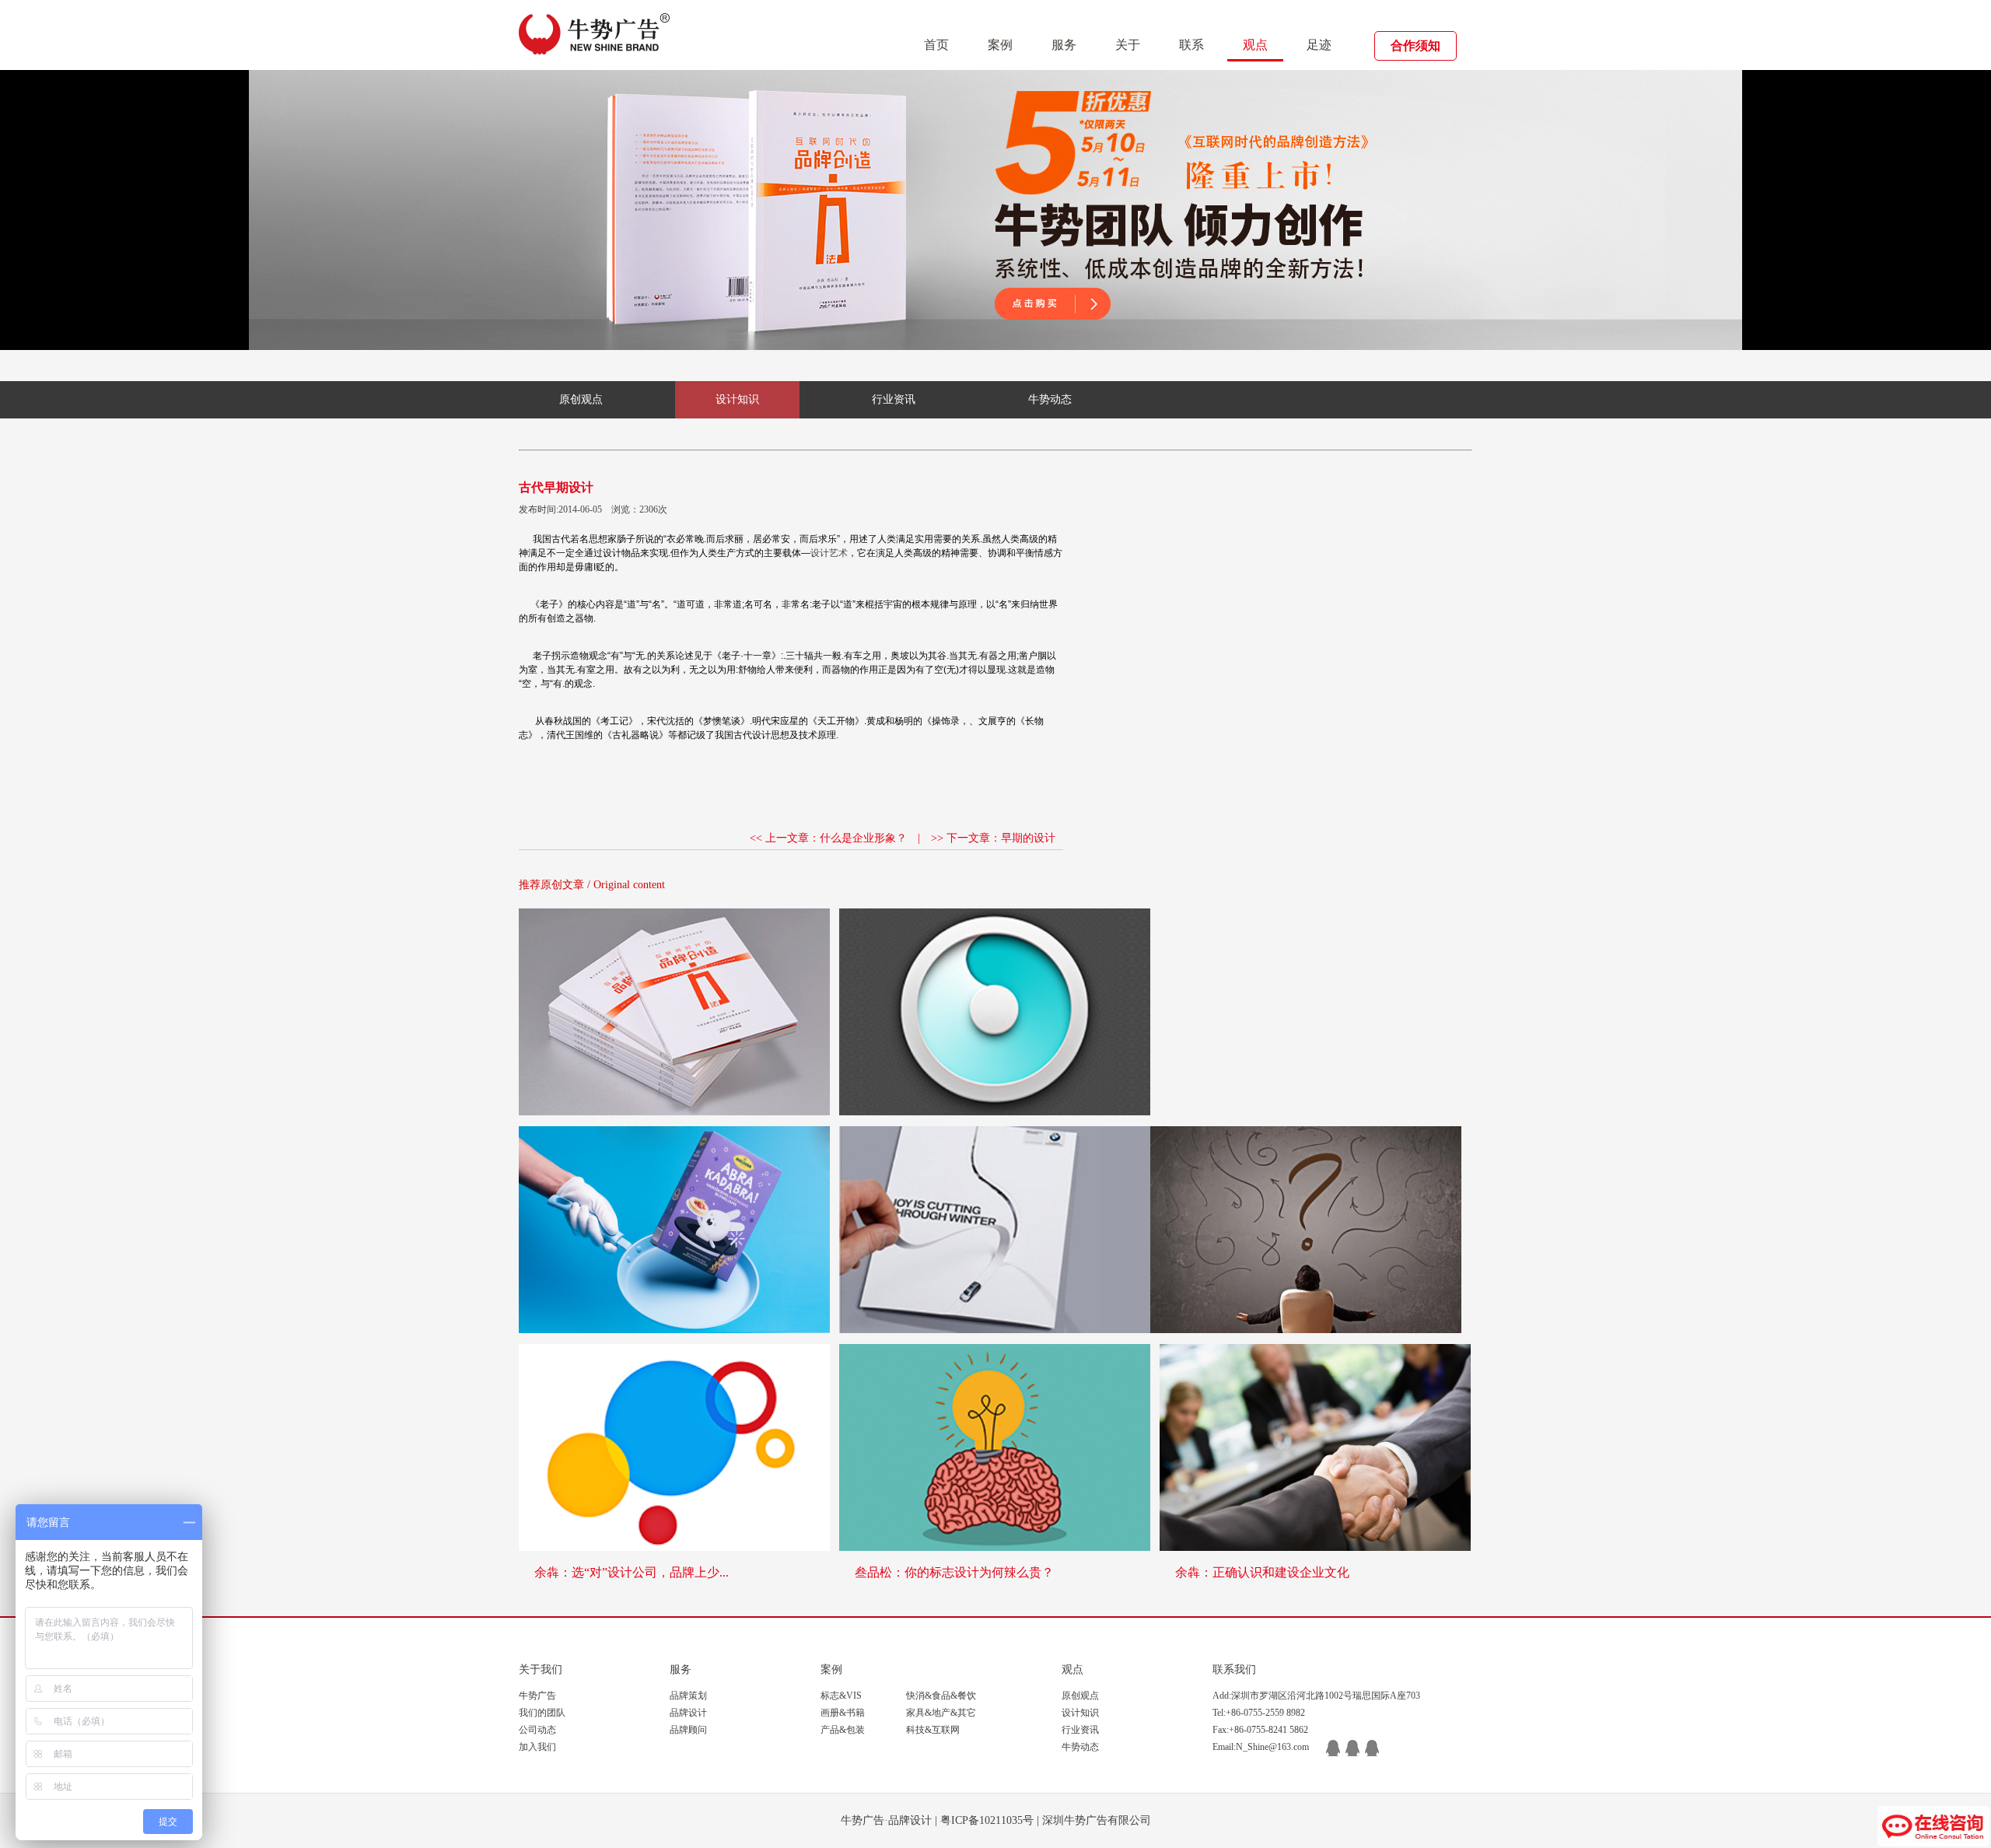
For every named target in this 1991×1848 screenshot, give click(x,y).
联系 (1191, 45)
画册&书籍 (843, 1713)
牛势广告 (537, 1696)
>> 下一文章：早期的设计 (993, 838)
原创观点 (581, 399)
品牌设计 (688, 1713)
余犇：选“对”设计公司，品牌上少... (632, 1572)
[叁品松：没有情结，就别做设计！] (995, 1012)
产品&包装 (843, 1730)
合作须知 (1415, 45)
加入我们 (537, 1747)
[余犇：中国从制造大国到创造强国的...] (1306, 1230)
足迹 (1319, 45)
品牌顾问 (688, 1730)
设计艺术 (829, 553)
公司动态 (537, 1730)
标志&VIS (841, 1696)
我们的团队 (542, 1713)
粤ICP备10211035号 (987, 1820)
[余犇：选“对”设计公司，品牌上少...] (674, 1447)
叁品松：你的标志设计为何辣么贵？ (954, 1572)
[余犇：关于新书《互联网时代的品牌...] (674, 1012)
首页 (936, 45)
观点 (1255, 45)
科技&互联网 (933, 1730)
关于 (1128, 45)
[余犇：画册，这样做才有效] (995, 1230)
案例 (1000, 45)
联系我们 (1234, 1669)
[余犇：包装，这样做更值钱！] (674, 1230)
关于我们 (541, 1669)
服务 (1064, 45)
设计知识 (737, 399)
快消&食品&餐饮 (941, 1696)
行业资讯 (894, 399)
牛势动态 (1050, 399)
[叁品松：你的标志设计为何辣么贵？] (995, 1447)
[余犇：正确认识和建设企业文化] (1315, 1447)
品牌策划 (688, 1696)
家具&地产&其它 (941, 1713)
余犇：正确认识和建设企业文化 (1262, 1572)
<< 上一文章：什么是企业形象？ (828, 838)
